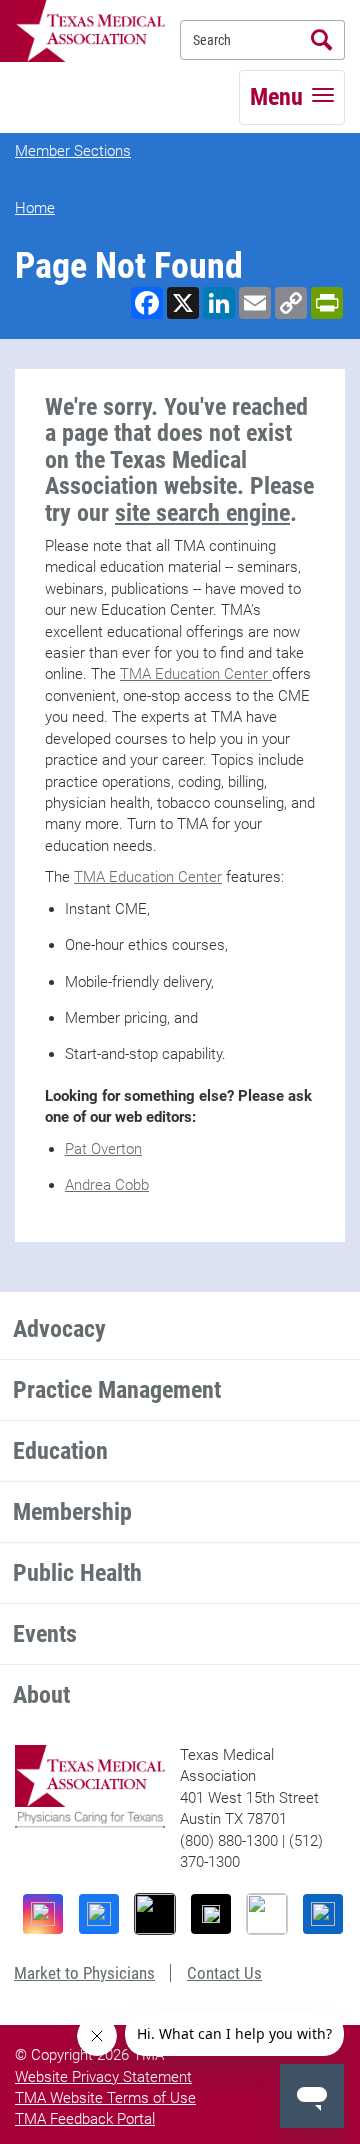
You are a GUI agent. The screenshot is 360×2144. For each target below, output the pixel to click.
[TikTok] (155, 1914)
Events (45, 1634)
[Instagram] (43, 1914)
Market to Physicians (84, 1973)
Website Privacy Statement (103, 2077)
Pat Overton (103, 1149)
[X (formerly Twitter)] (211, 1914)
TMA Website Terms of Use (105, 2098)
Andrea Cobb (107, 1185)
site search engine (202, 513)
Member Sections (73, 151)
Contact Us (224, 1973)
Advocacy (59, 1329)
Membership (72, 1512)
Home (35, 208)
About (41, 1695)
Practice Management (117, 1390)
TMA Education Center (196, 674)
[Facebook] (99, 1914)
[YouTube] (267, 1914)
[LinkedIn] (323, 1914)
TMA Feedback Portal (85, 2119)
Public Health (77, 1573)
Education (60, 1451)
